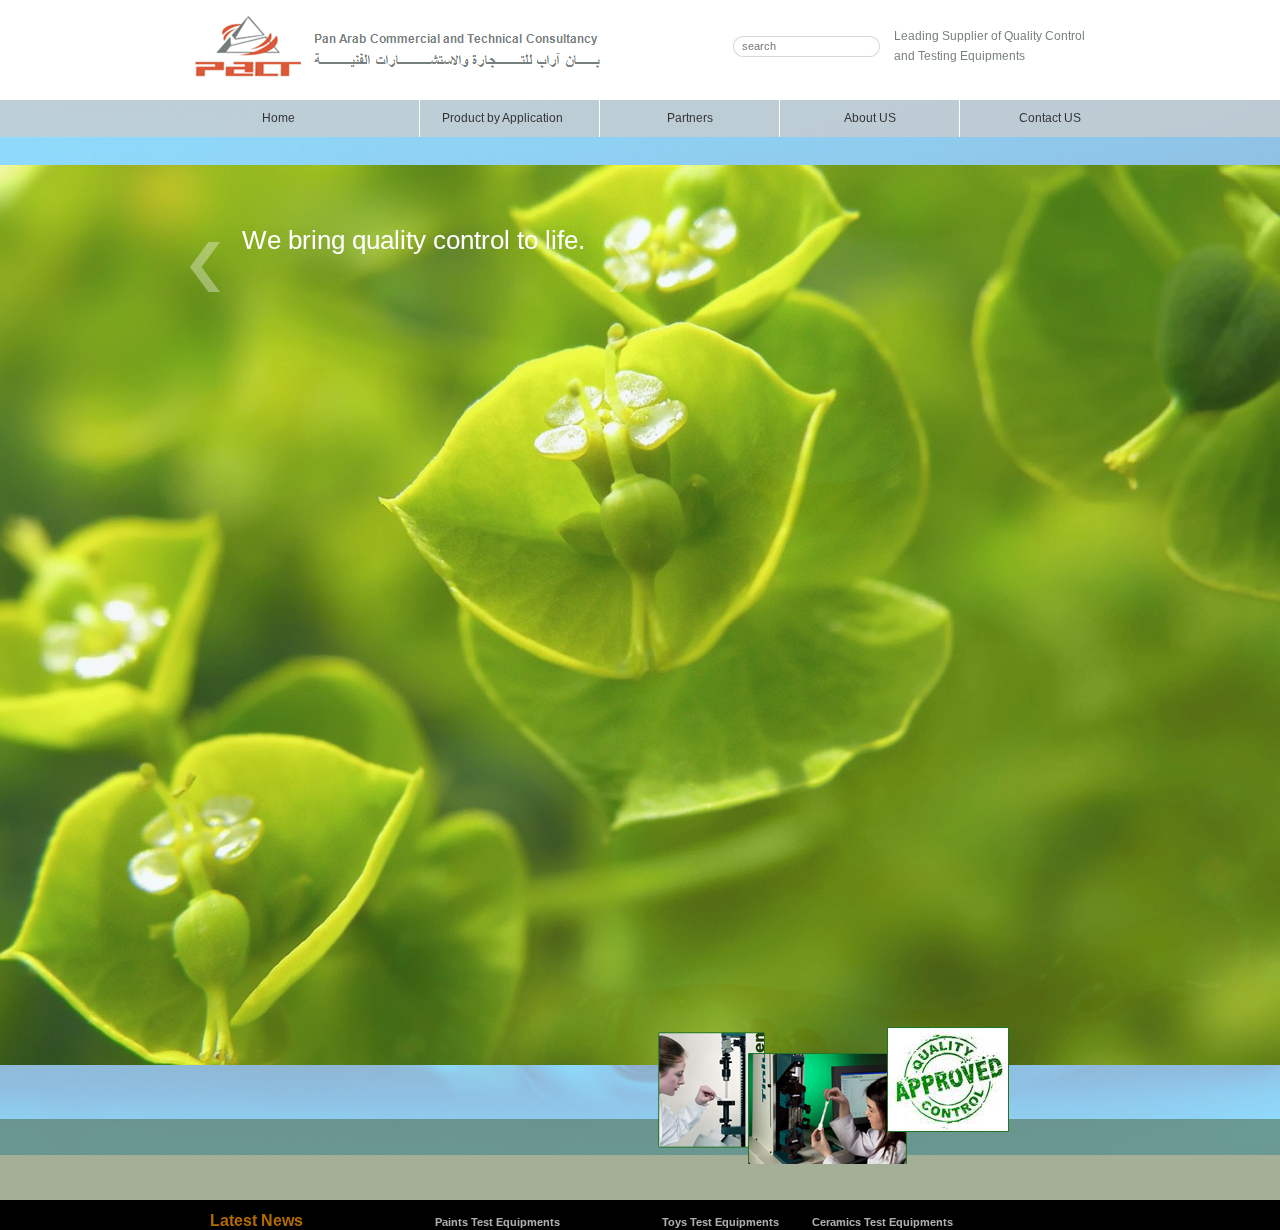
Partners (690, 118)
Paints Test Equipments (497, 1222)
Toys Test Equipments (720, 1222)
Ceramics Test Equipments (882, 1222)
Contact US (1050, 118)
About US (870, 118)
